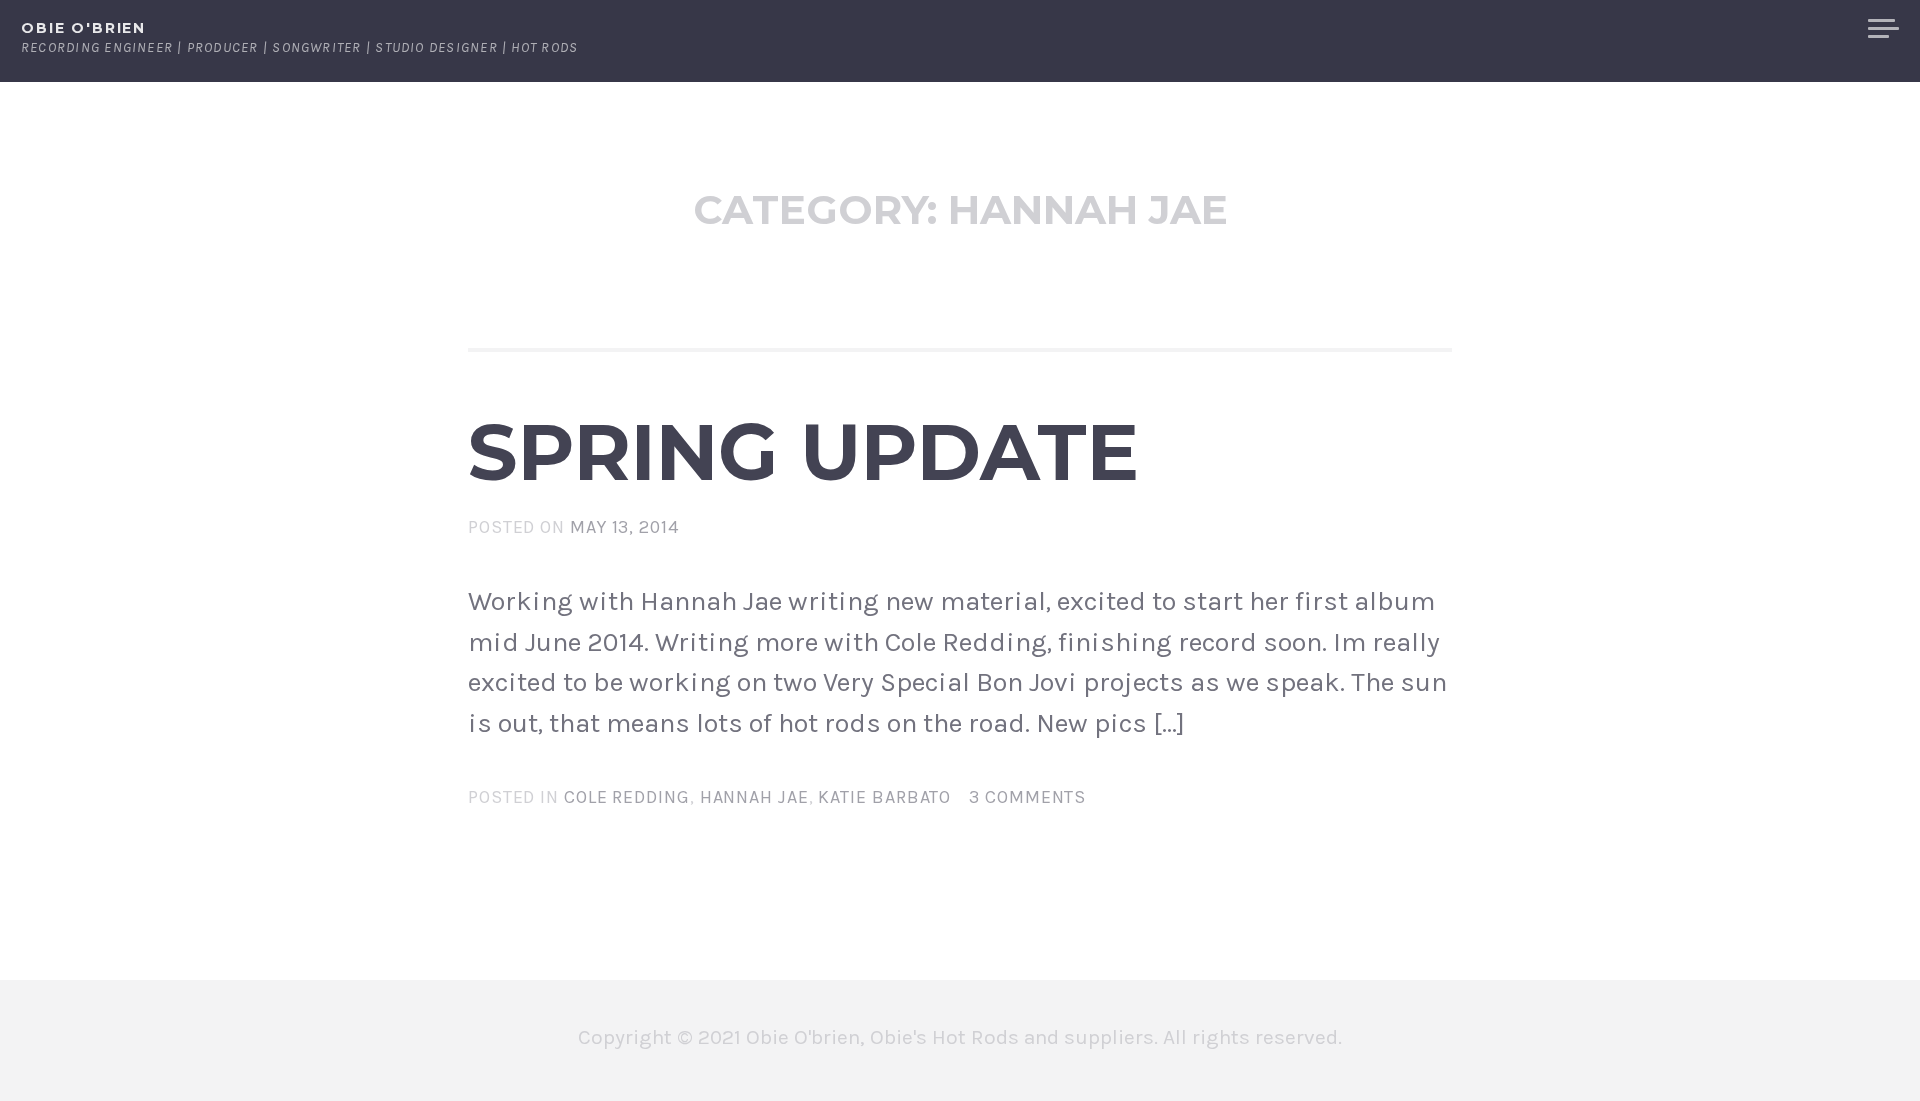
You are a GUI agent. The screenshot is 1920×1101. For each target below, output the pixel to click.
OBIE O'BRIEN (83, 28)
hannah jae (754, 797)
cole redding (627, 797)
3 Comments (1027, 797)
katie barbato (884, 797)
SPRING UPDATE (803, 452)
